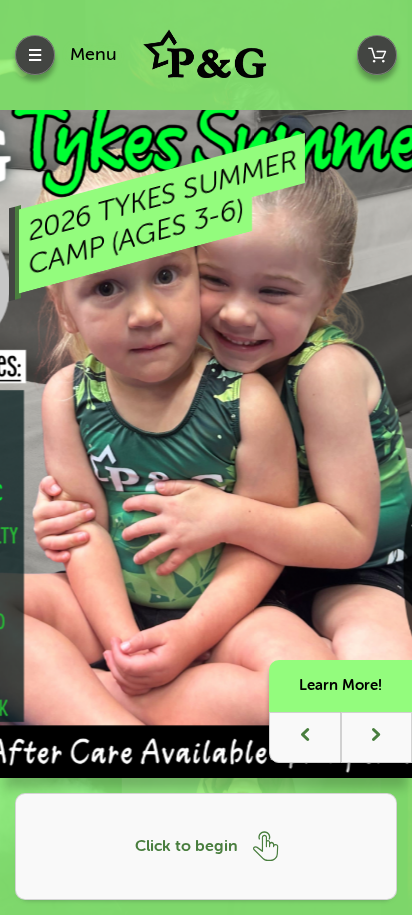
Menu (93, 54)
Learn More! (340, 685)
